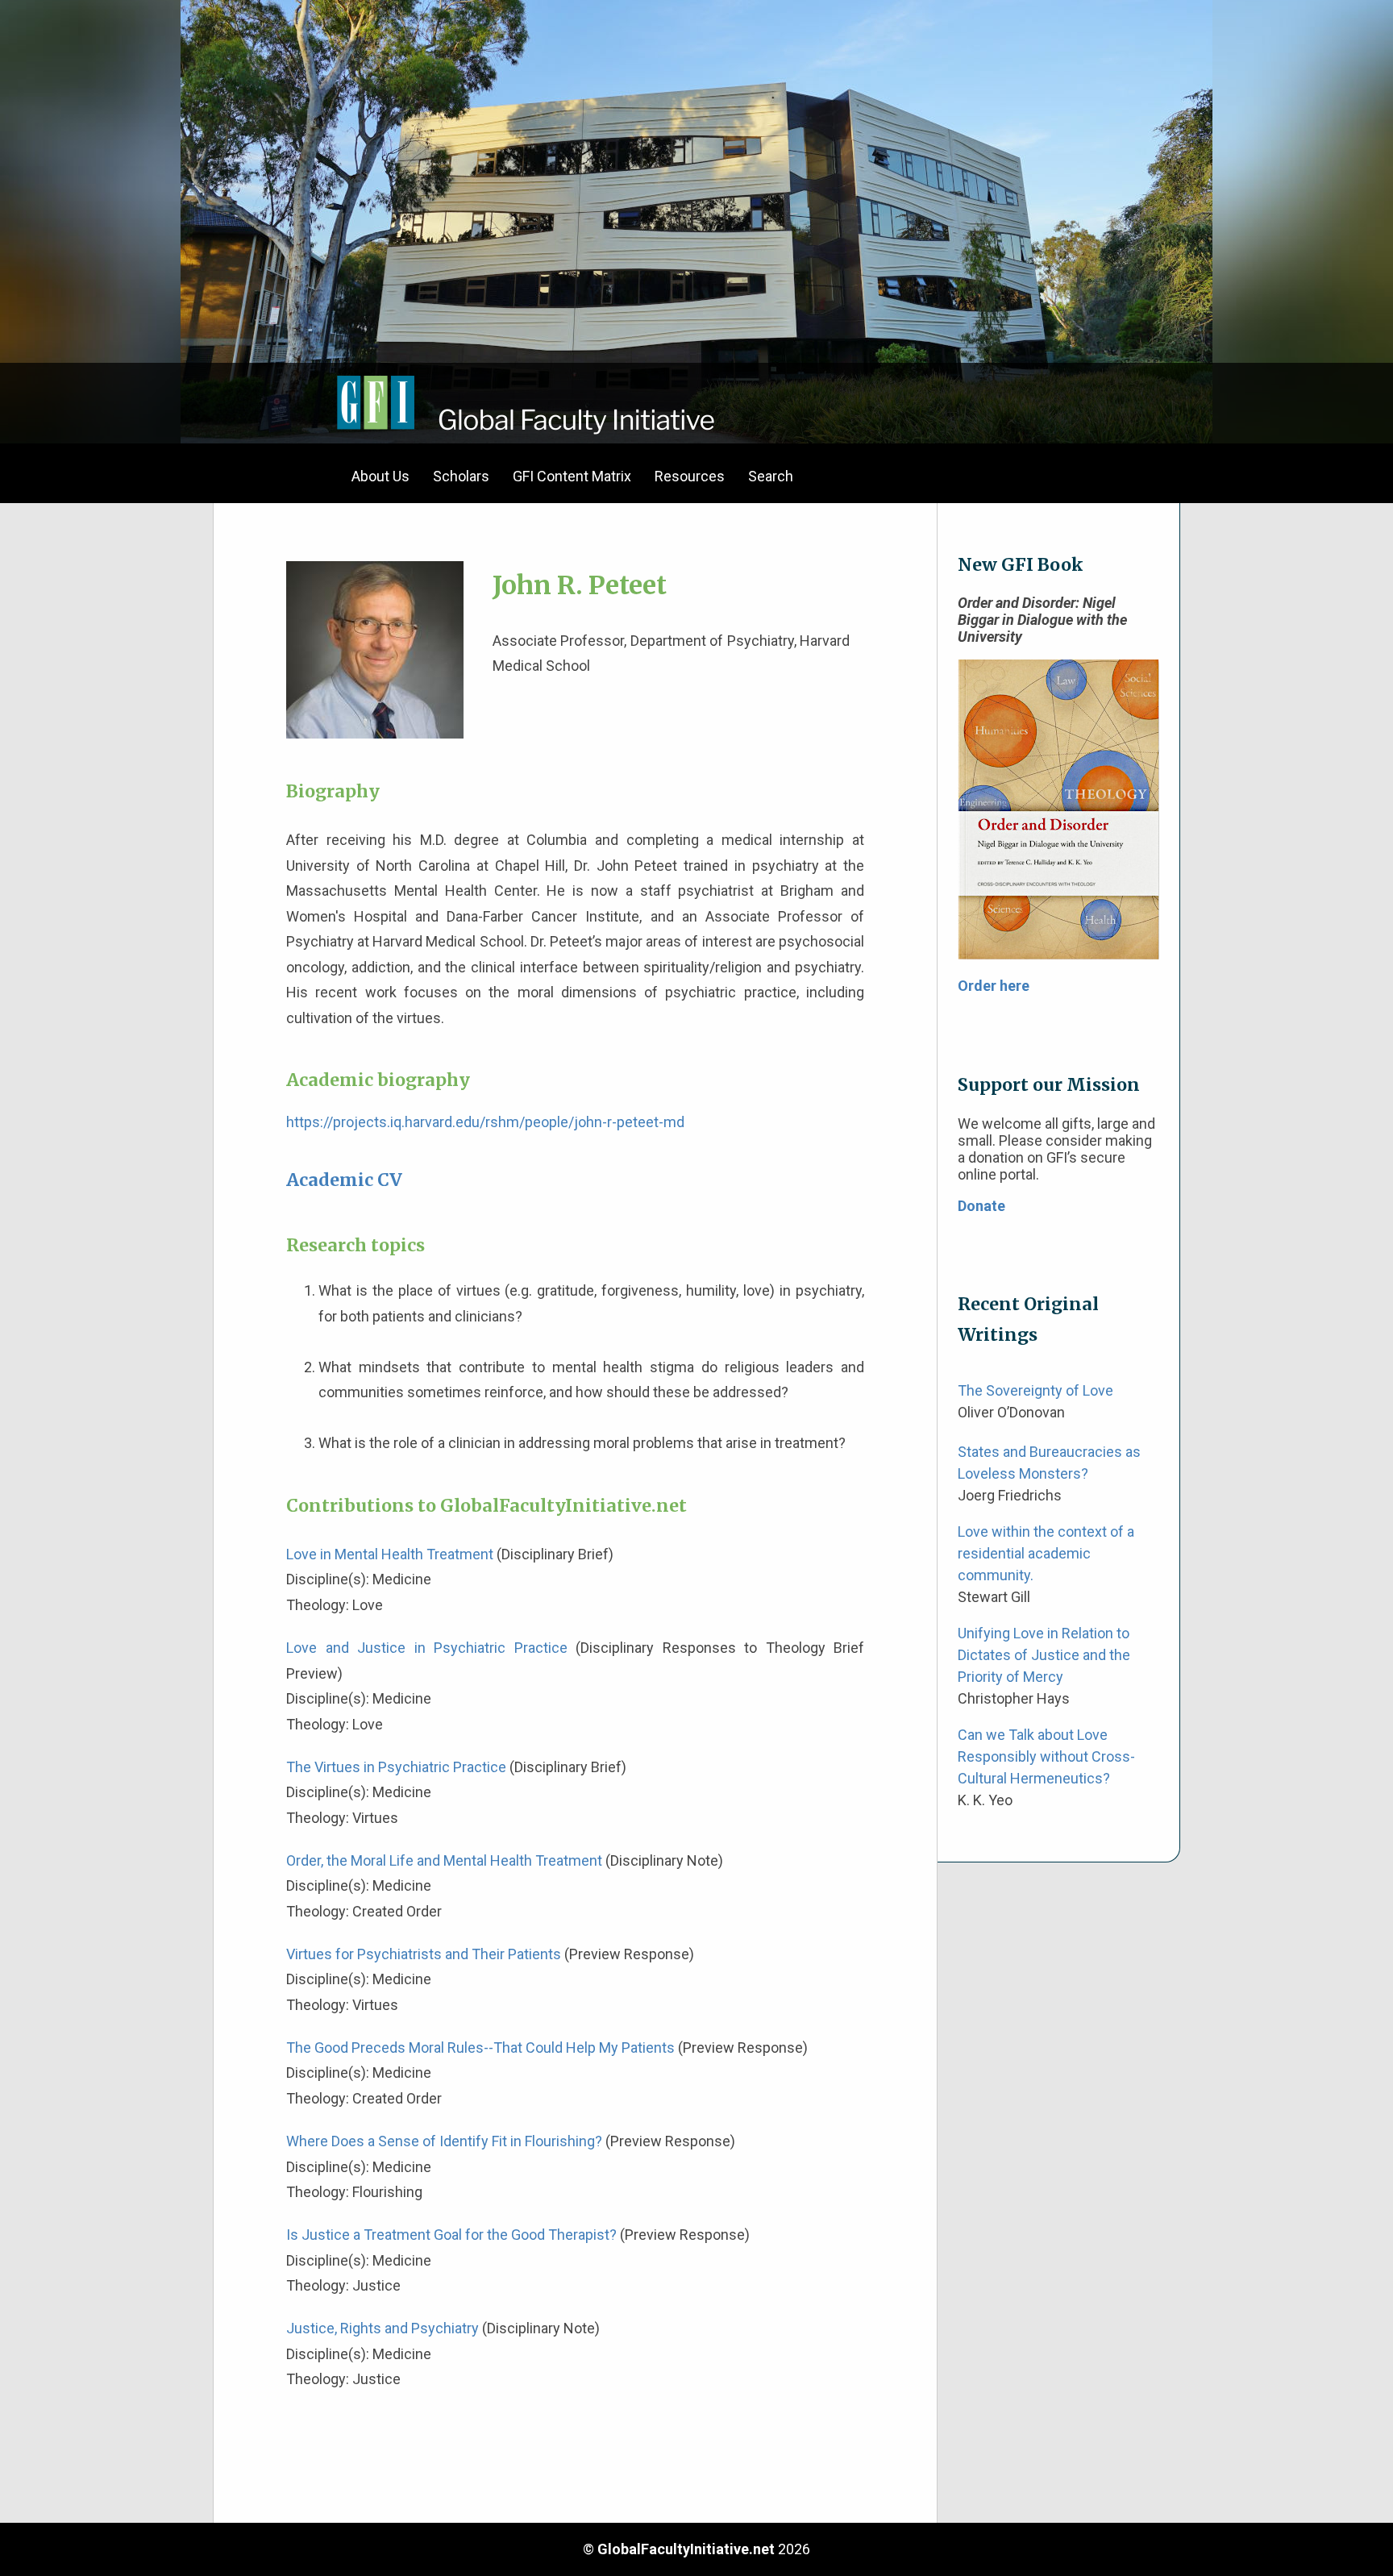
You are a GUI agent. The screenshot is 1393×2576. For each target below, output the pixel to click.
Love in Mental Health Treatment (390, 1554)
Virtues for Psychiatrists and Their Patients (424, 1954)
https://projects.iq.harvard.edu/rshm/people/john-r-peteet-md (485, 1122)
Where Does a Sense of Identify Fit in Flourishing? (444, 2141)
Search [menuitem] (771, 476)
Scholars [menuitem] (461, 476)
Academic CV (344, 1180)
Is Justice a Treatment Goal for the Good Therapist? (451, 2235)
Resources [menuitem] (690, 476)
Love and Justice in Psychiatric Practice (427, 1648)
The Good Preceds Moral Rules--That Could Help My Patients (480, 2047)
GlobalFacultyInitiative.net (686, 2549)
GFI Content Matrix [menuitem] (572, 476)
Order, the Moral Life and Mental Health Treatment (444, 1860)
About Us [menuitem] (380, 476)
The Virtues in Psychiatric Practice (396, 1767)
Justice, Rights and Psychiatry (383, 2328)
